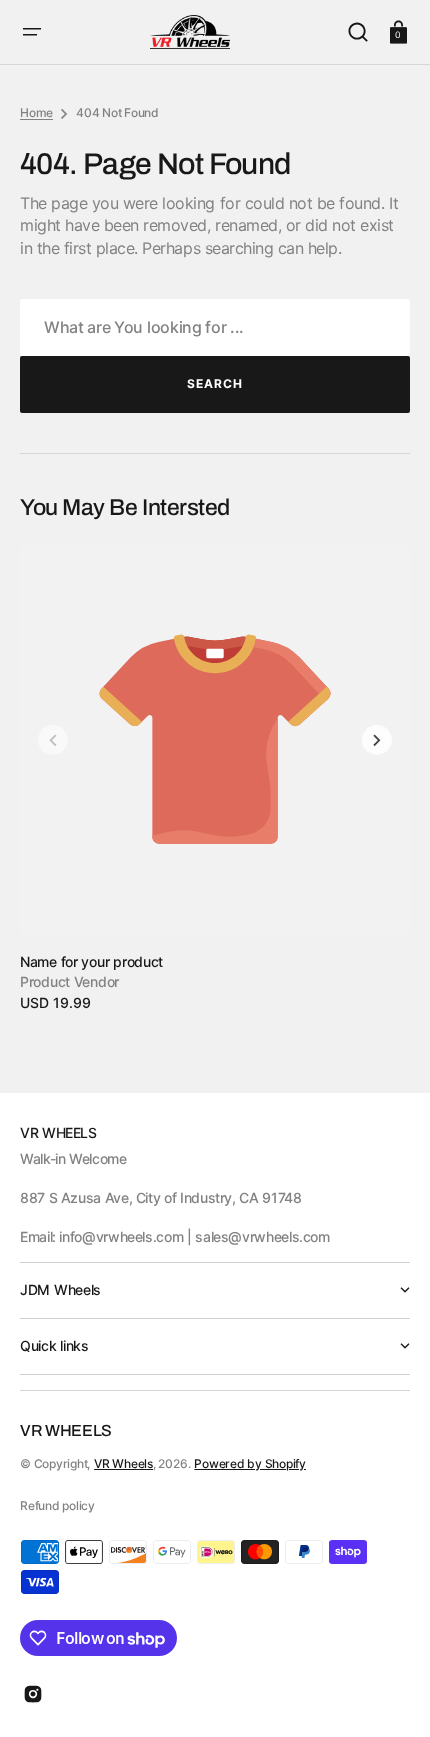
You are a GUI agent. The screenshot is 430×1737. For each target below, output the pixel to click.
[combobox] (215, 327)
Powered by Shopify (250, 1463)
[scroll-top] (387, 1694)
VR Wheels (123, 1463)
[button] (32, 32)
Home (36, 112)
